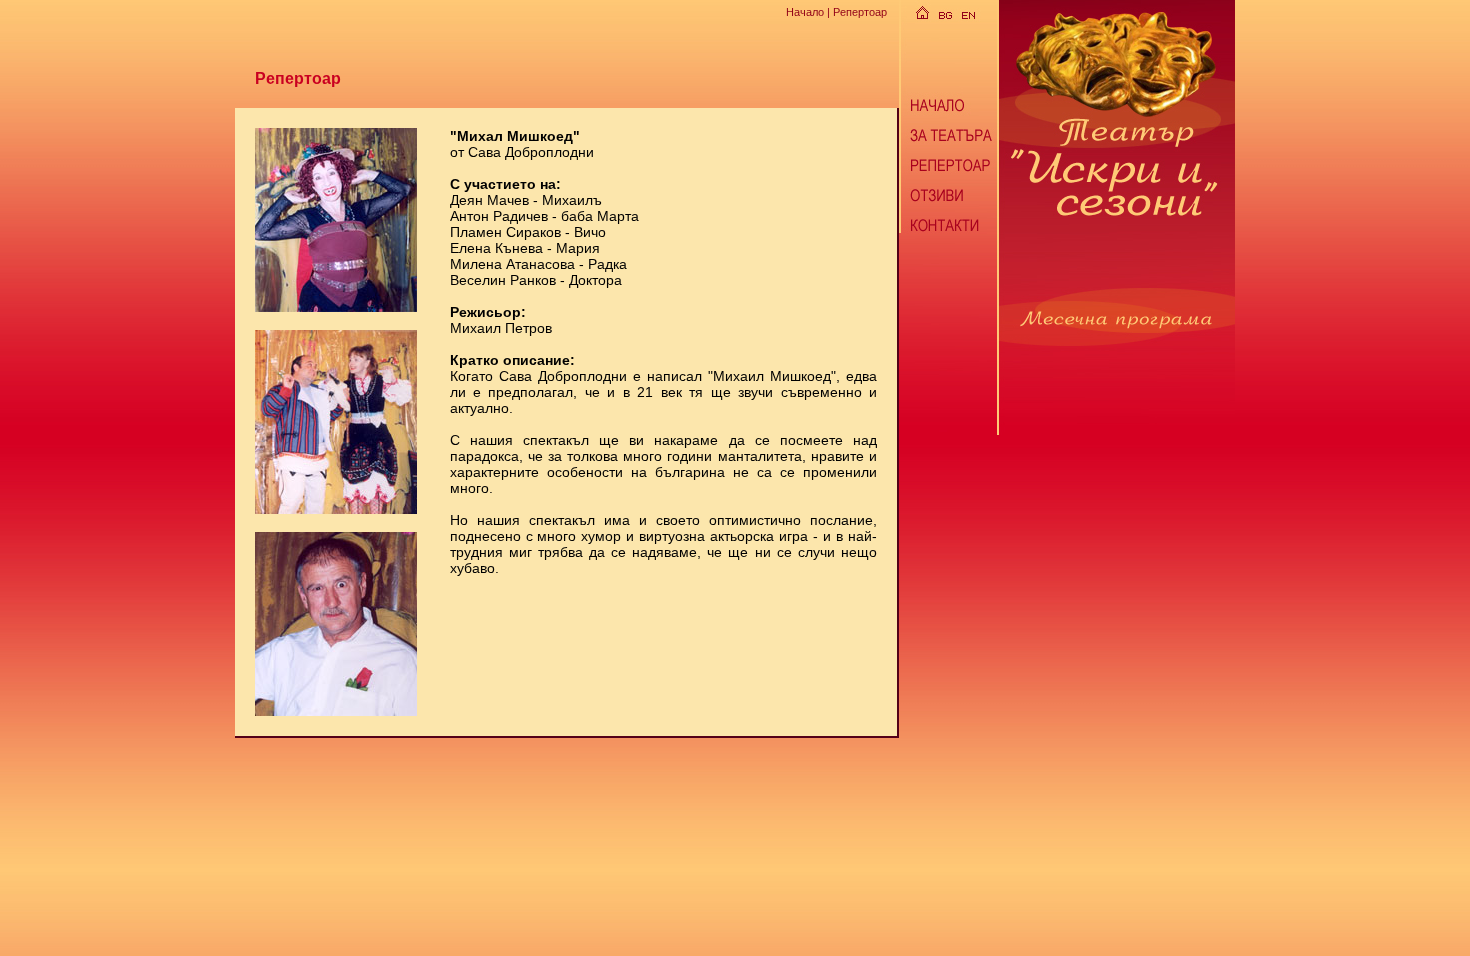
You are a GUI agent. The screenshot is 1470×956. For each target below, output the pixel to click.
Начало (805, 12)
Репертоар (860, 12)
